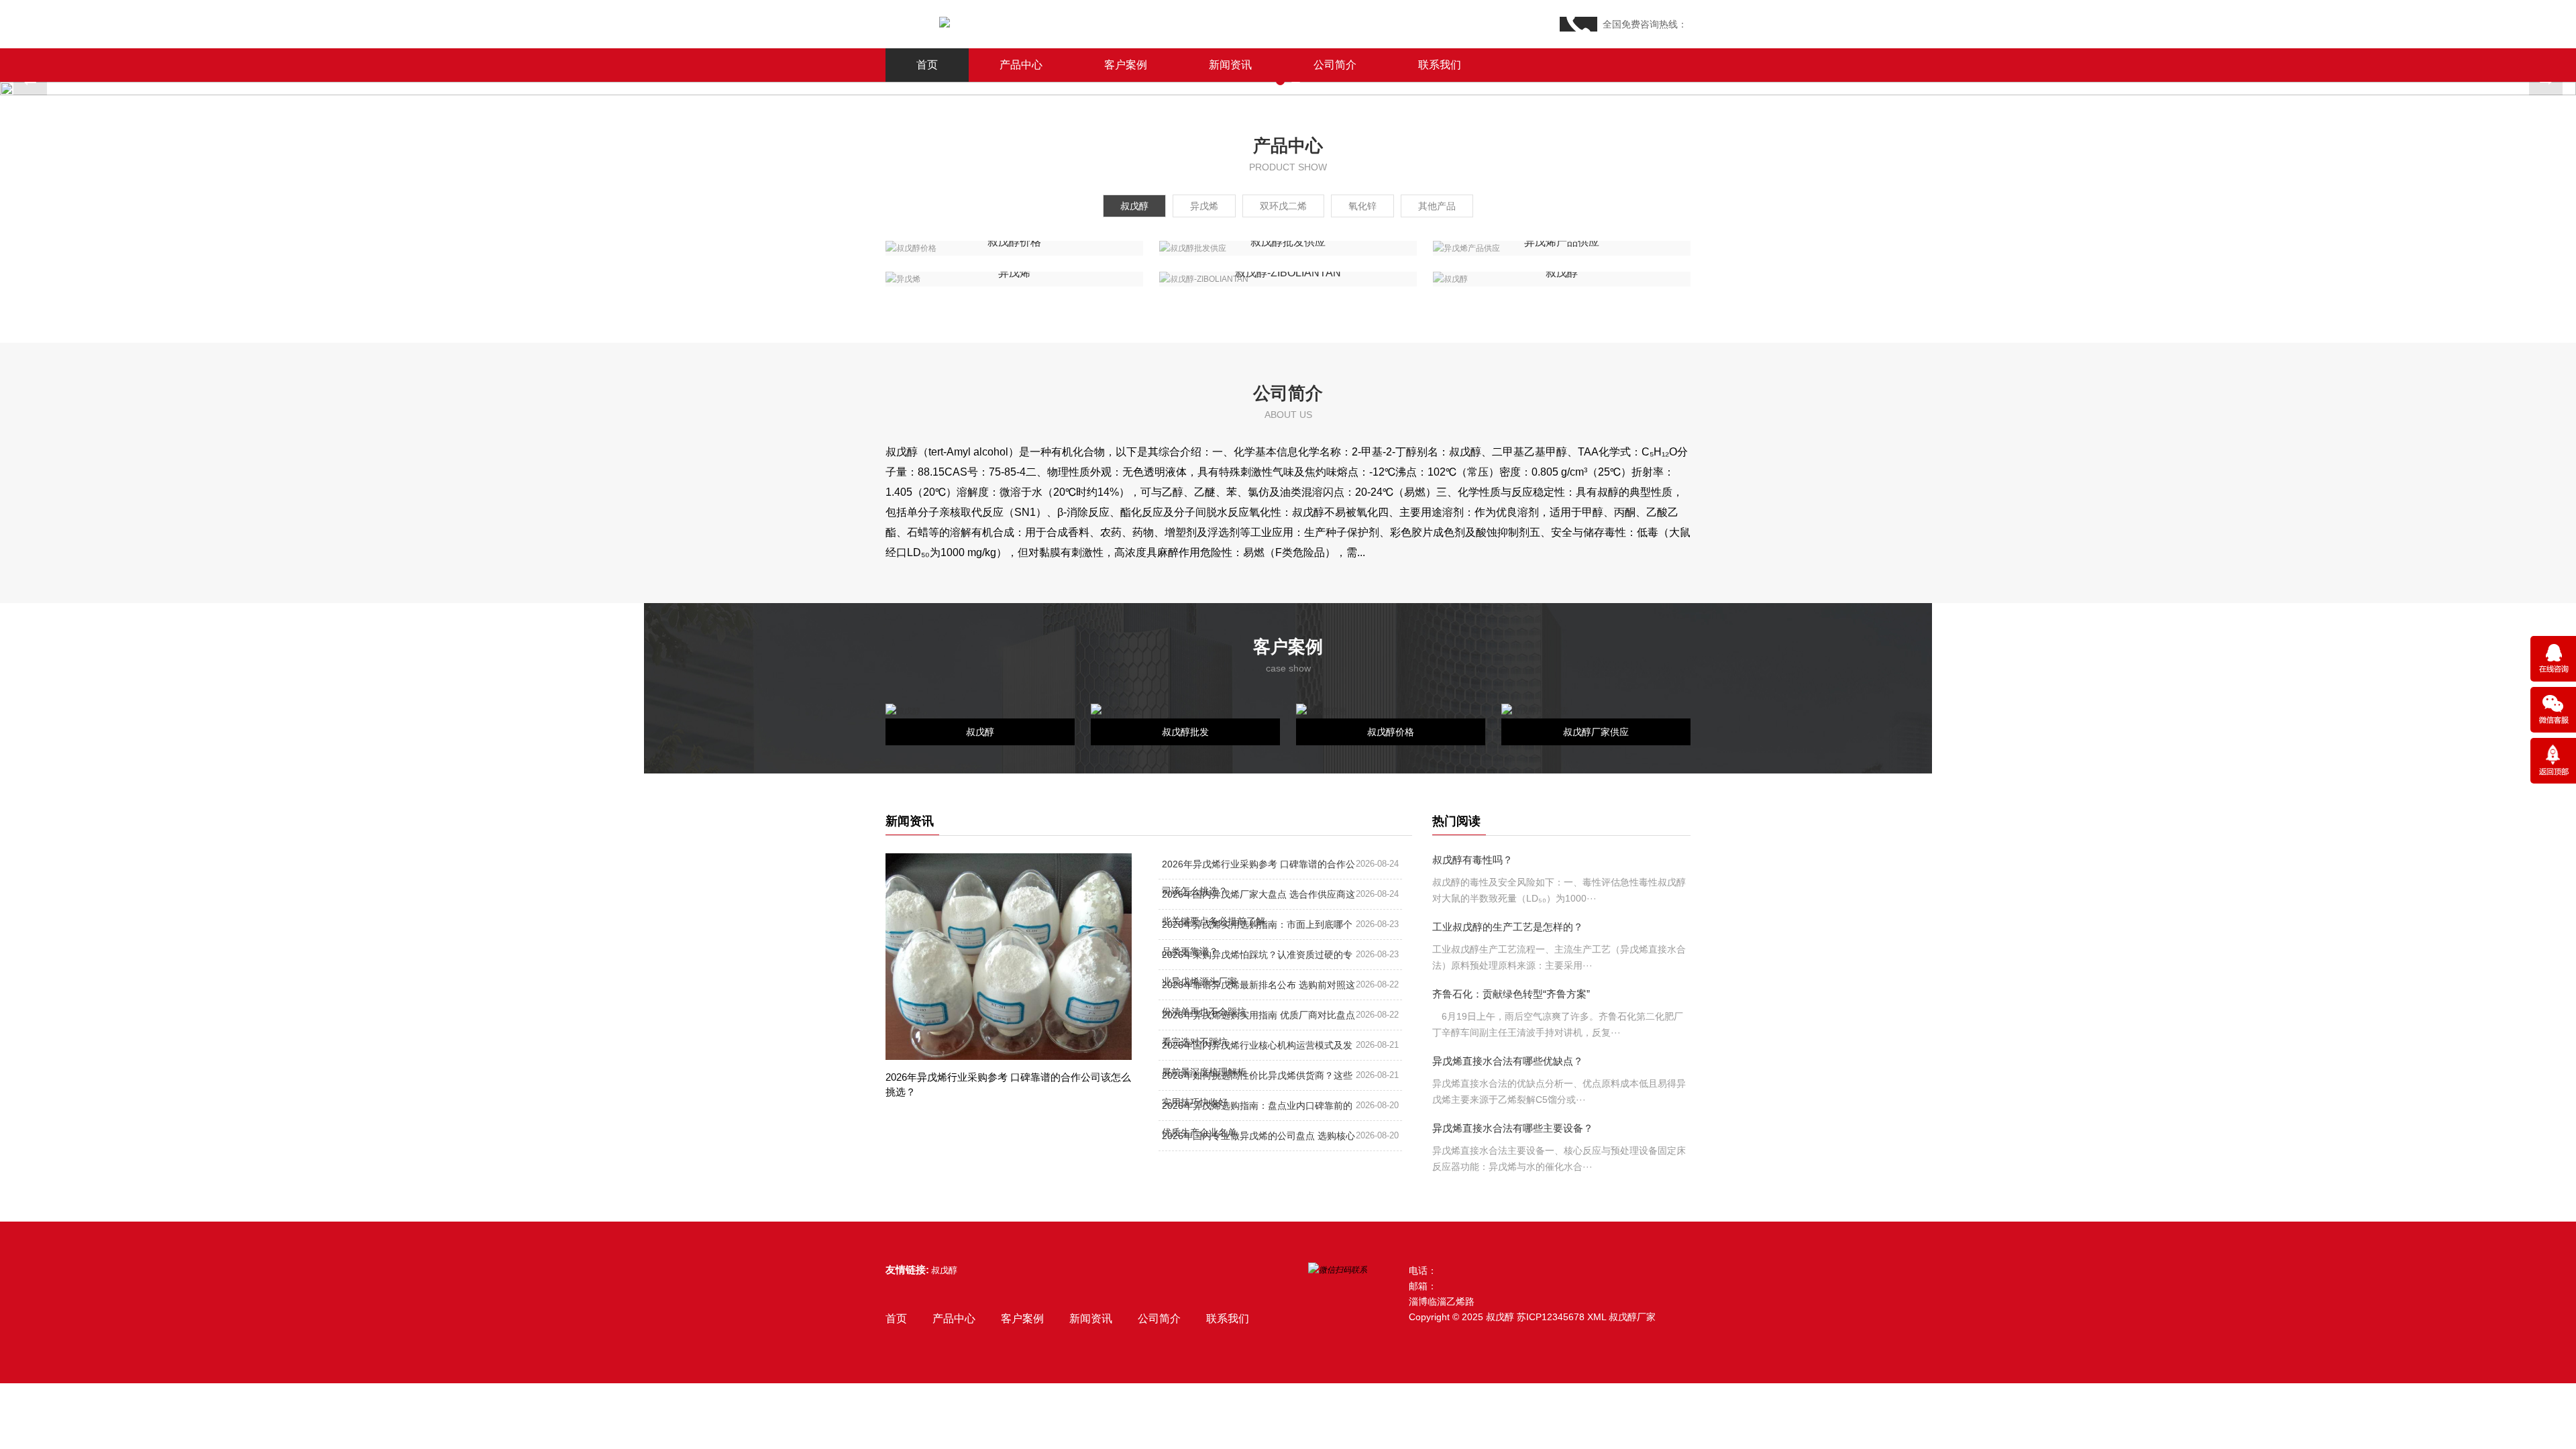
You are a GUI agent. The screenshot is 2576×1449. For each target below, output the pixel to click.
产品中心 (1021, 65)
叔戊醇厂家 (1632, 1317)
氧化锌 (1362, 206)
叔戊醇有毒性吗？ (1472, 860)
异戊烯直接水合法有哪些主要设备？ (1513, 1128)
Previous (30, 82)
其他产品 (1437, 206)
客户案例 (1126, 65)
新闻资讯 (1230, 65)
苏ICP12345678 (1551, 1317)
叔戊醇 (1134, 206)
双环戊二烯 (1283, 206)
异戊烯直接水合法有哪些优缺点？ (1508, 1061)
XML (1597, 1317)
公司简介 (1335, 65)
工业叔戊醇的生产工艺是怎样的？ (1508, 927)
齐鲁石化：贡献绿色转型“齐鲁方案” (1511, 994)
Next (2546, 82)
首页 (927, 65)
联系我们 (1440, 65)
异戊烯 (1204, 206)
